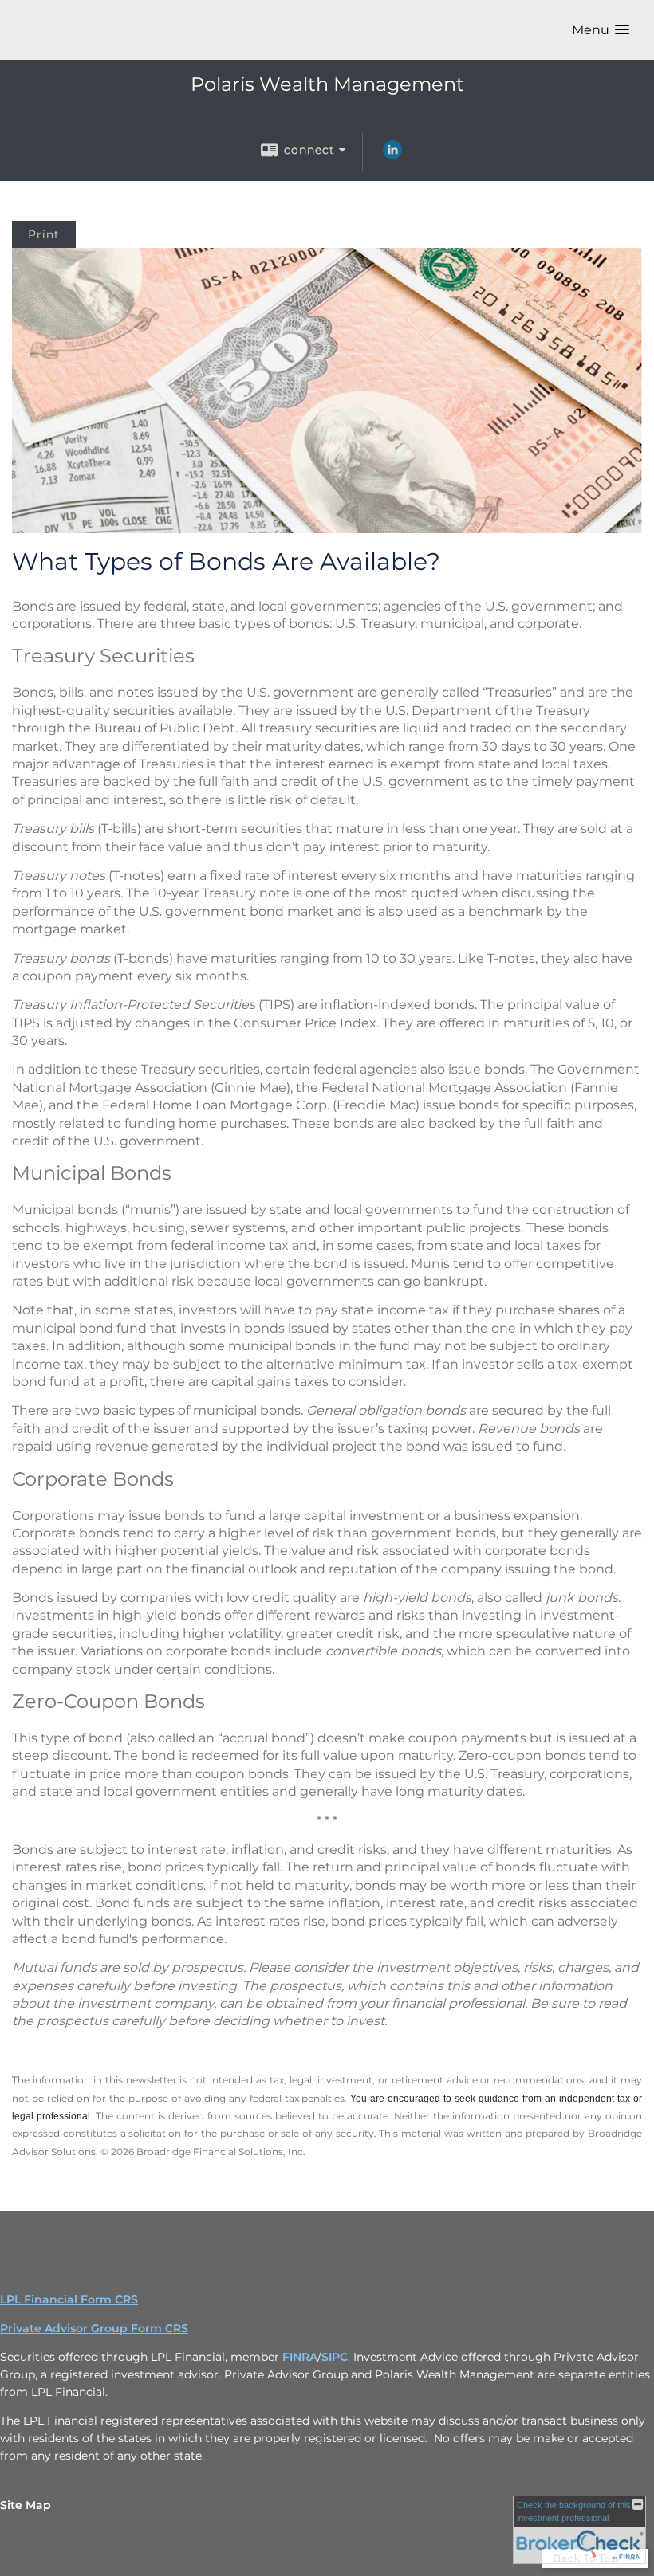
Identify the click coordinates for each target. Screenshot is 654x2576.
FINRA (300, 2357)
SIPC (335, 2357)
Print (44, 234)
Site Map (26, 2505)
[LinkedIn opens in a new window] (392, 155)
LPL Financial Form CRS (69, 2299)
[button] (601, 30)
